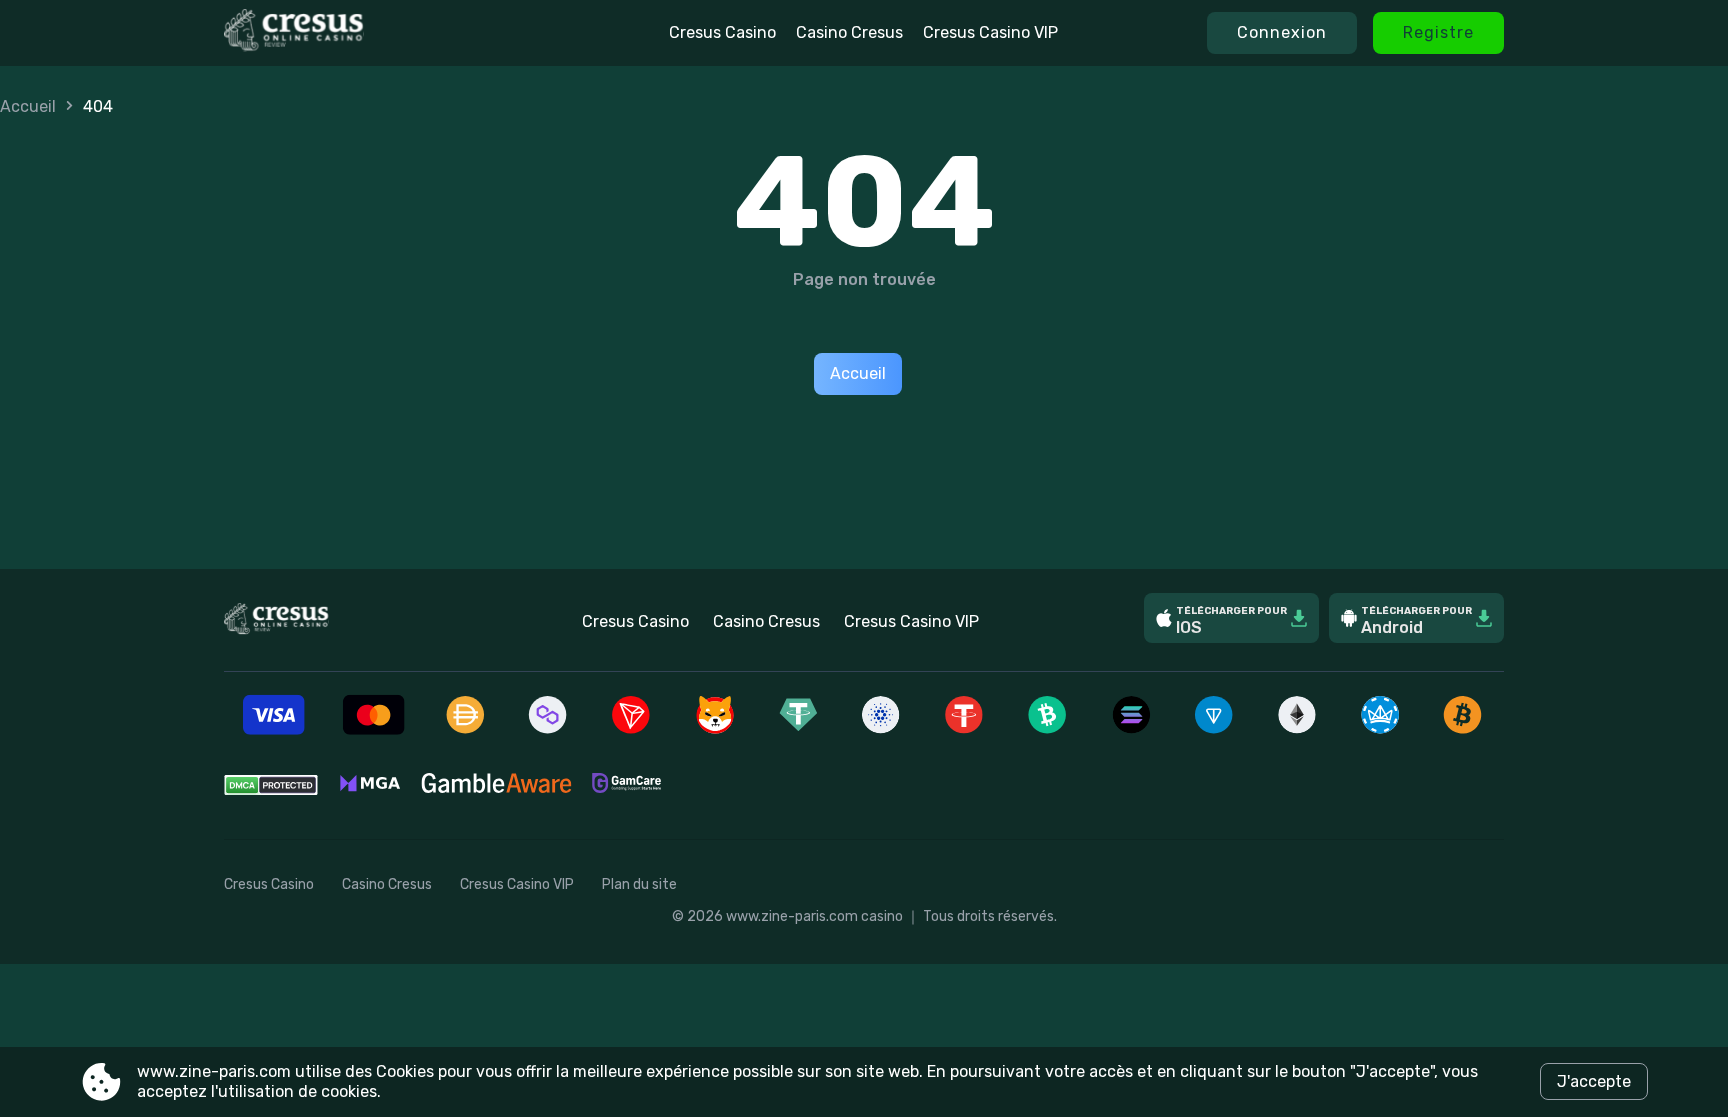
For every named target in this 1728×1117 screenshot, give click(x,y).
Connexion (1282, 32)
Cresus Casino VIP (990, 32)
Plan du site (639, 884)
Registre (1438, 32)
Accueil (28, 106)
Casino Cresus (849, 32)
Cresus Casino (722, 32)
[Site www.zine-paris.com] (352, 33)
